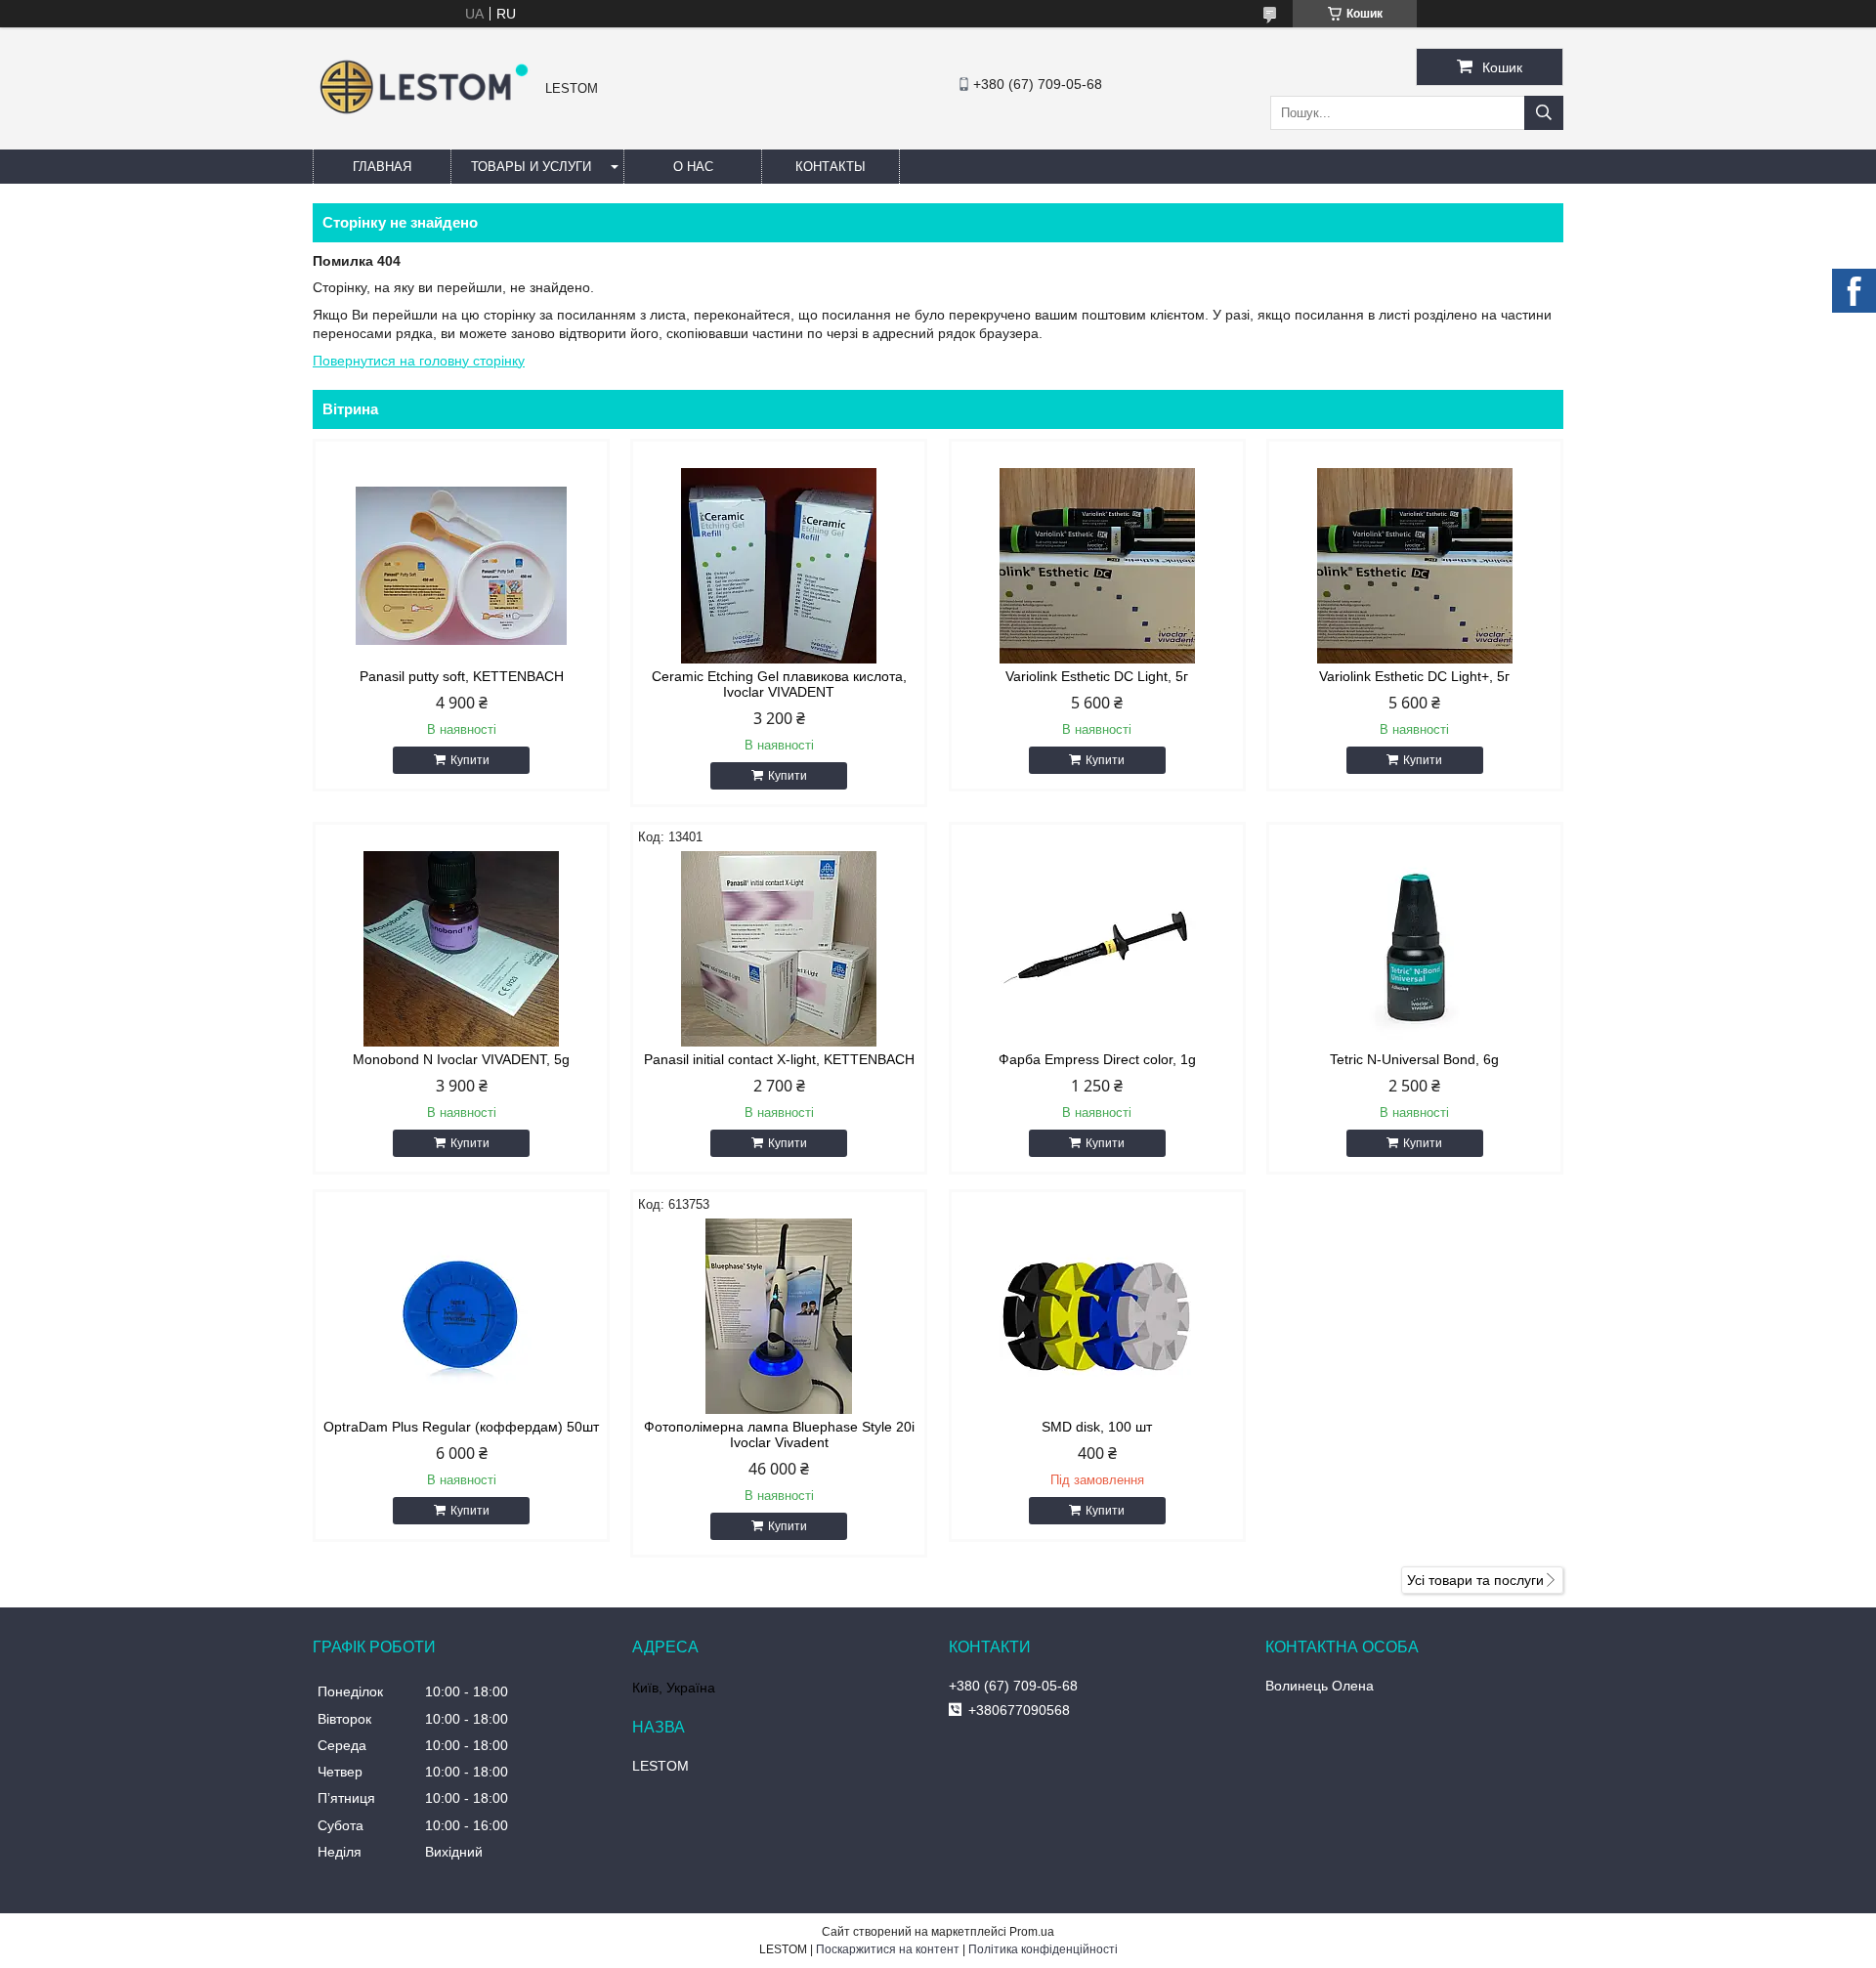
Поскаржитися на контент (888, 1949)
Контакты (831, 167)
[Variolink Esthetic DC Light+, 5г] (1415, 566)
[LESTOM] (424, 116)
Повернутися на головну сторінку (419, 361)
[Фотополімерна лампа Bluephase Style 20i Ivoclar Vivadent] (779, 1316)
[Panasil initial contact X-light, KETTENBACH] (779, 949)
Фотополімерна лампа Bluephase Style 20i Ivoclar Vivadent (779, 1434)
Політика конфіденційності (1043, 1949)
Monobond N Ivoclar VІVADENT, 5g (461, 1059)
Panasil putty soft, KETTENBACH (462, 676)
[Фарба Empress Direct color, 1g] (1097, 949)
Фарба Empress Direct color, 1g (1097, 1059)
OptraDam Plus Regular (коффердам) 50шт (461, 1427)
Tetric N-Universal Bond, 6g (1414, 1059)
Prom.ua (1032, 1932)
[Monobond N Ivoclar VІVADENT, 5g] (461, 949)
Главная (382, 167)
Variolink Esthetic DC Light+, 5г (1414, 676)
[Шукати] (1544, 113)
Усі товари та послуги (1475, 1580)
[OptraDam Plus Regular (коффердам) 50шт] (461, 1316)
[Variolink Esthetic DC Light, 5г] (1097, 566)
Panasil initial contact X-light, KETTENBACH (779, 1059)
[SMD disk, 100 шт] (1097, 1316)
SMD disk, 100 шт (1097, 1427)
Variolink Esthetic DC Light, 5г (1097, 676)
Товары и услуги (531, 167)
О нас (693, 167)
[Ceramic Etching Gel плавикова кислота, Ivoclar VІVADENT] (779, 566)
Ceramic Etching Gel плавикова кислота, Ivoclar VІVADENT (779, 684)
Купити (470, 760)
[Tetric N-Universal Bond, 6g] (1415, 949)
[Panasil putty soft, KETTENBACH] (461, 566)
